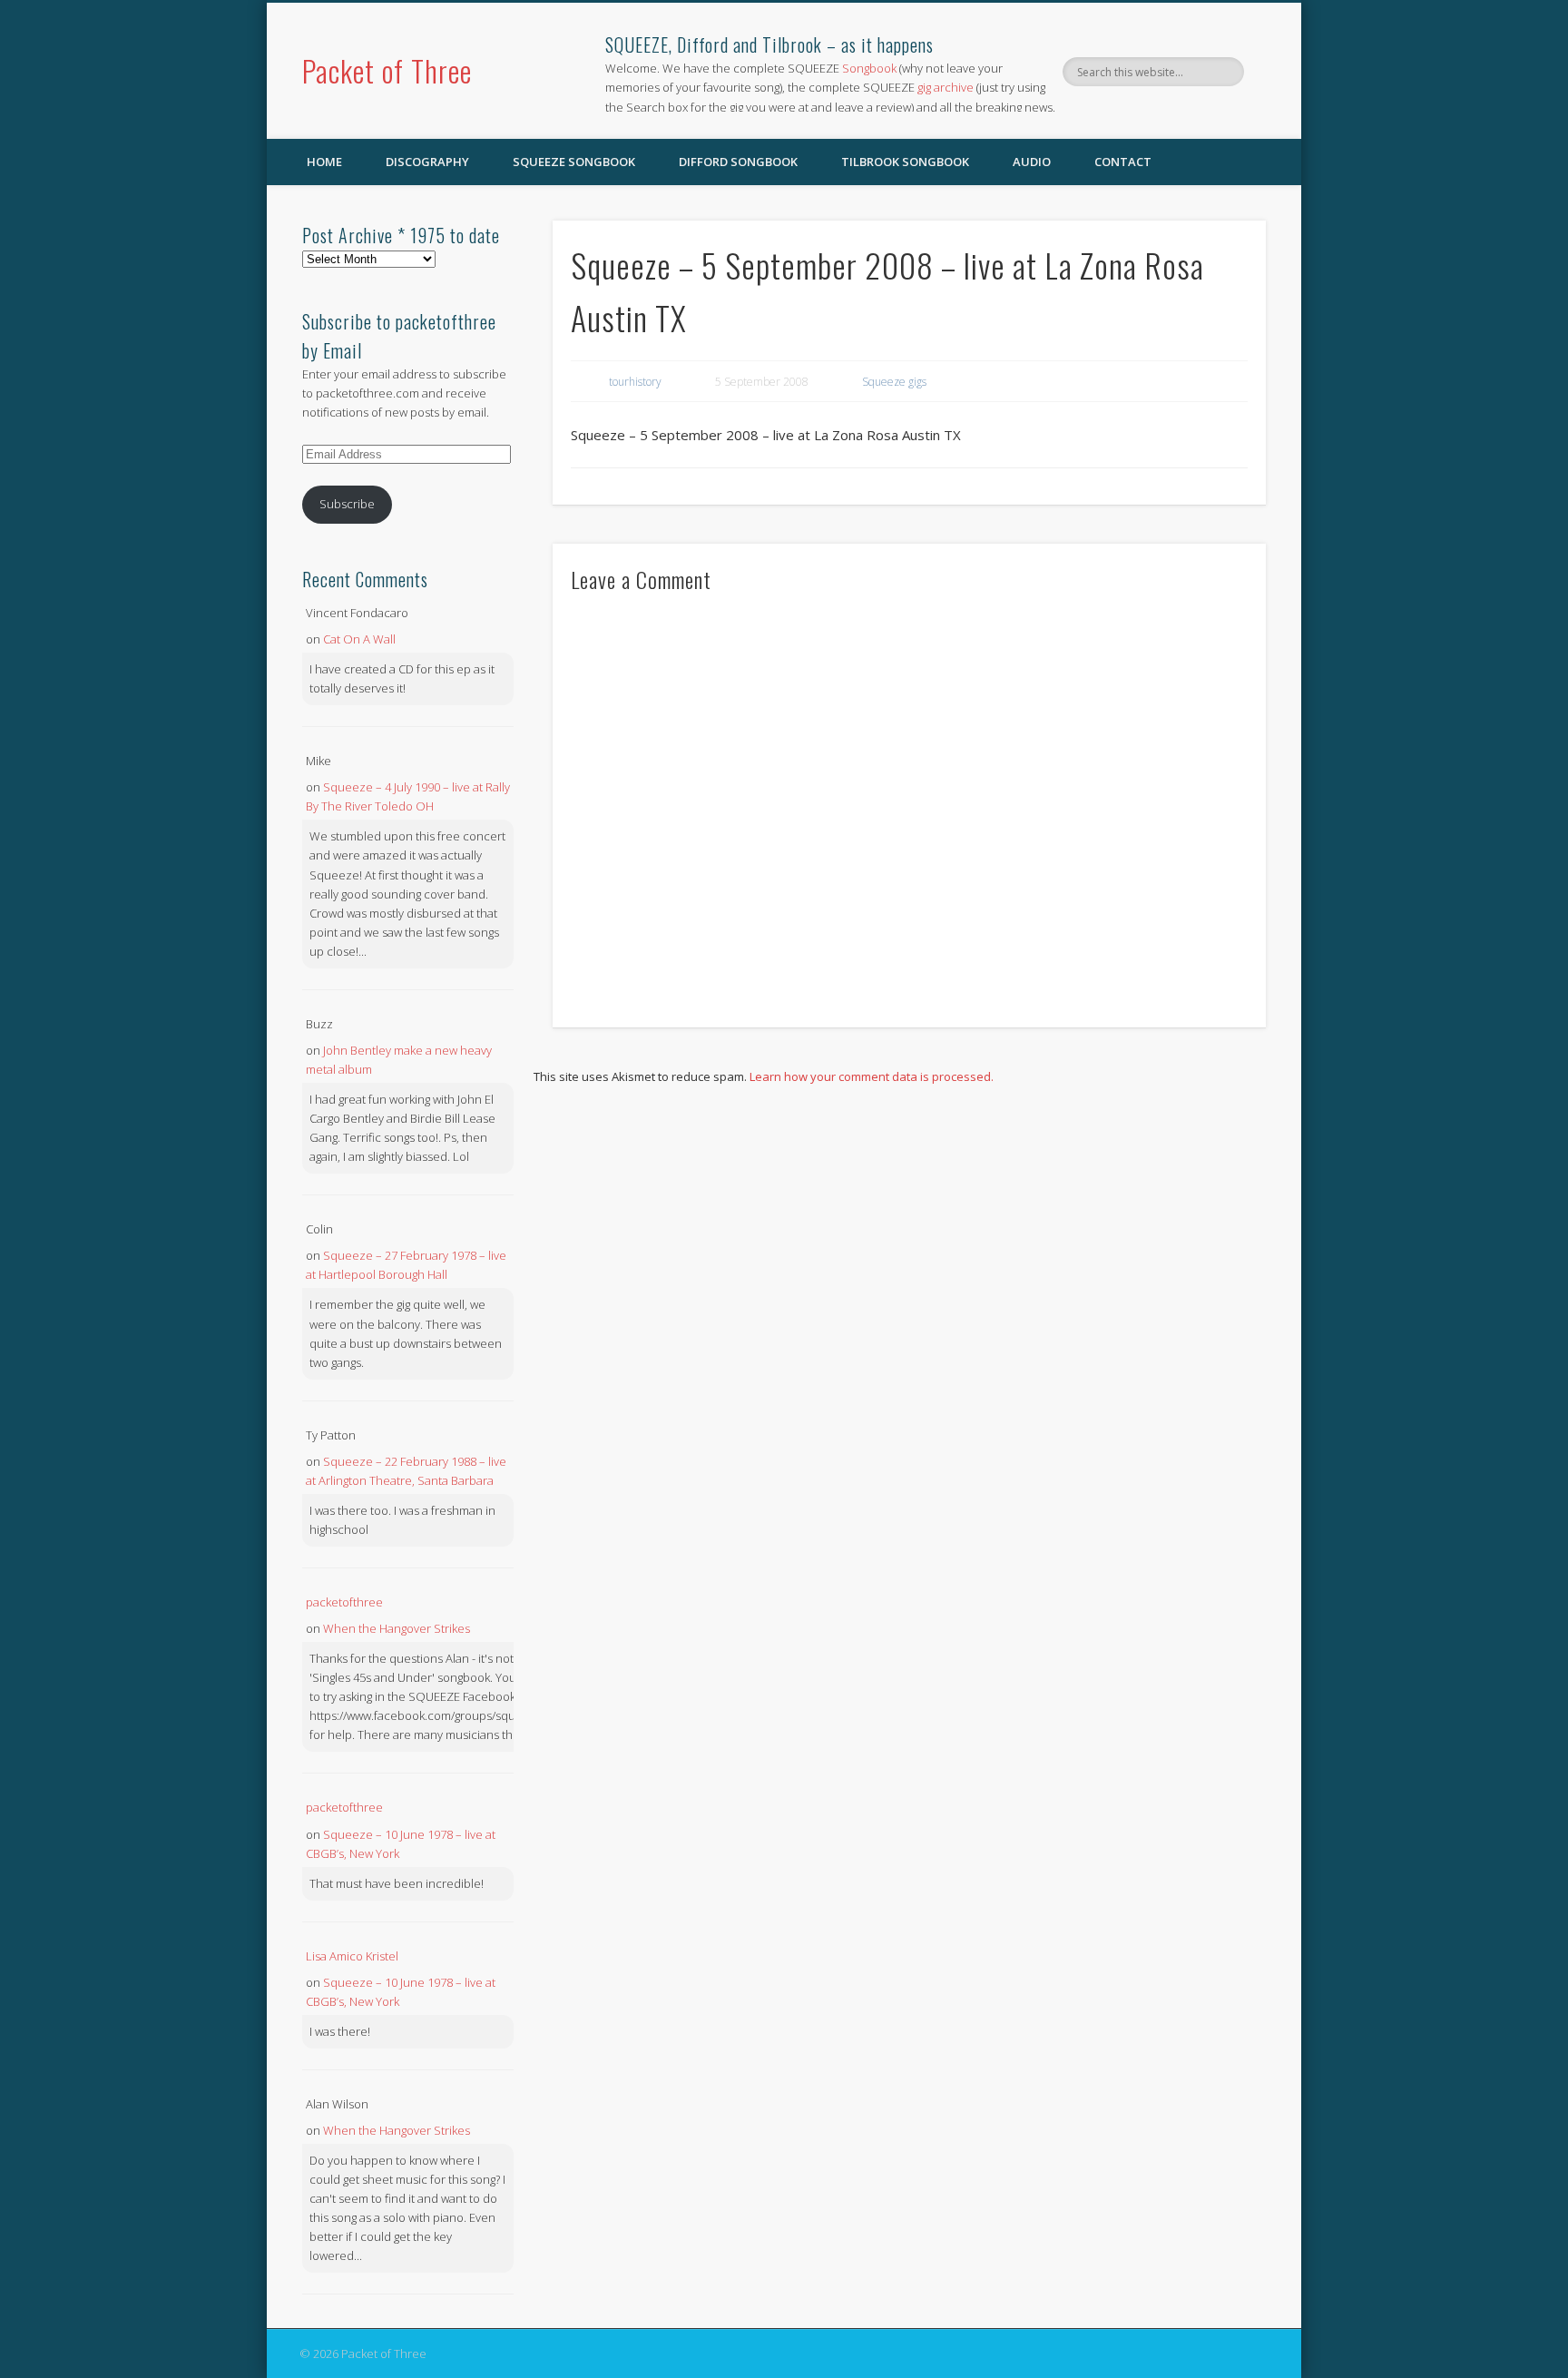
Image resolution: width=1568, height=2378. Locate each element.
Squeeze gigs (894, 382)
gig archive (946, 87)
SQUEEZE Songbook (574, 162)
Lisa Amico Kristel (352, 1956)
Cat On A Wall (359, 639)
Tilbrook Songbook (905, 162)
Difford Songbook (738, 162)
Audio (1032, 162)
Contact (1123, 162)
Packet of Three (387, 70)
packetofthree (344, 1602)
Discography (427, 162)
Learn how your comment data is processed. (872, 1076)
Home (324, 162)
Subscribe (347, 504)
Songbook (869, 68)
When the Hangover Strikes (397, 1628)
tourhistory (635, 382)
